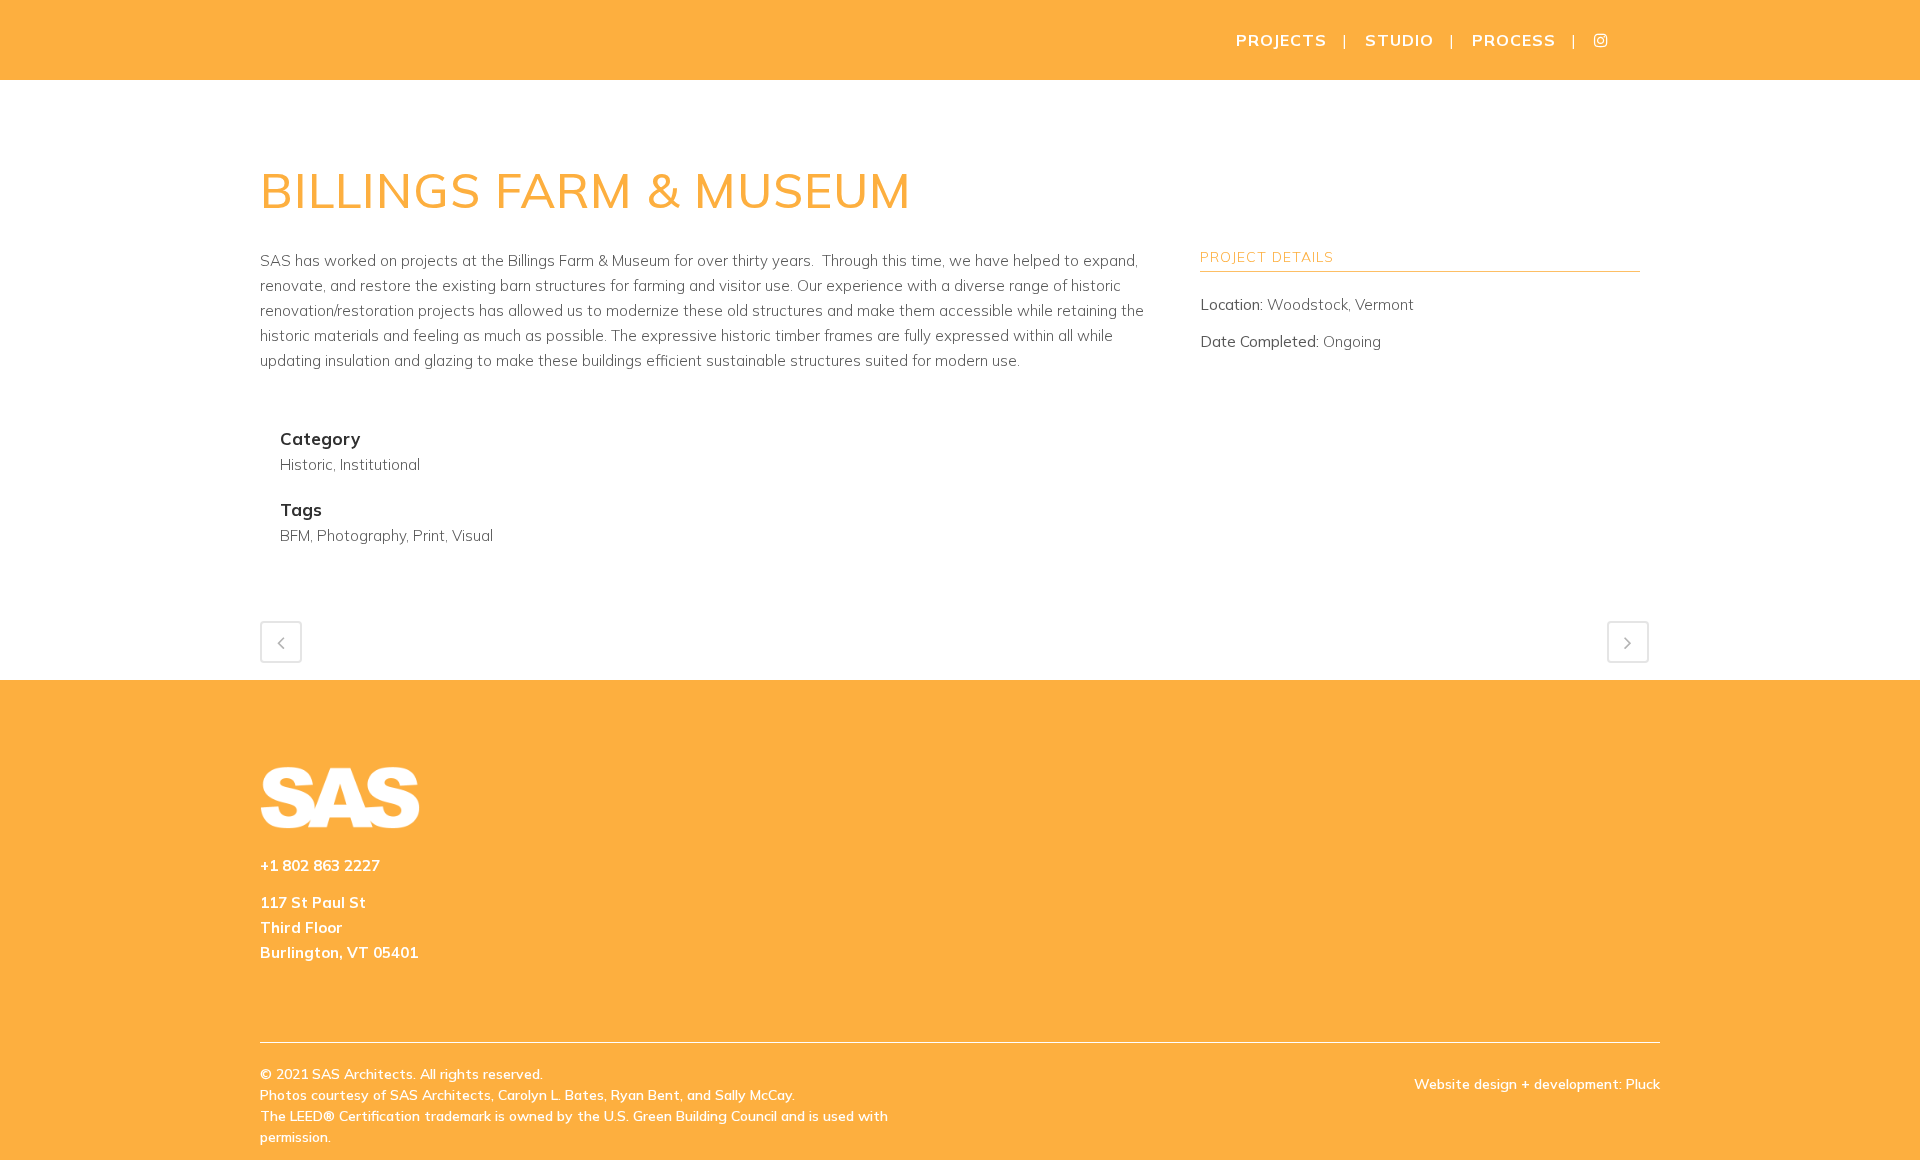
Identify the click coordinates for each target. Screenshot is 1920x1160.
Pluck (1643, 1084)
